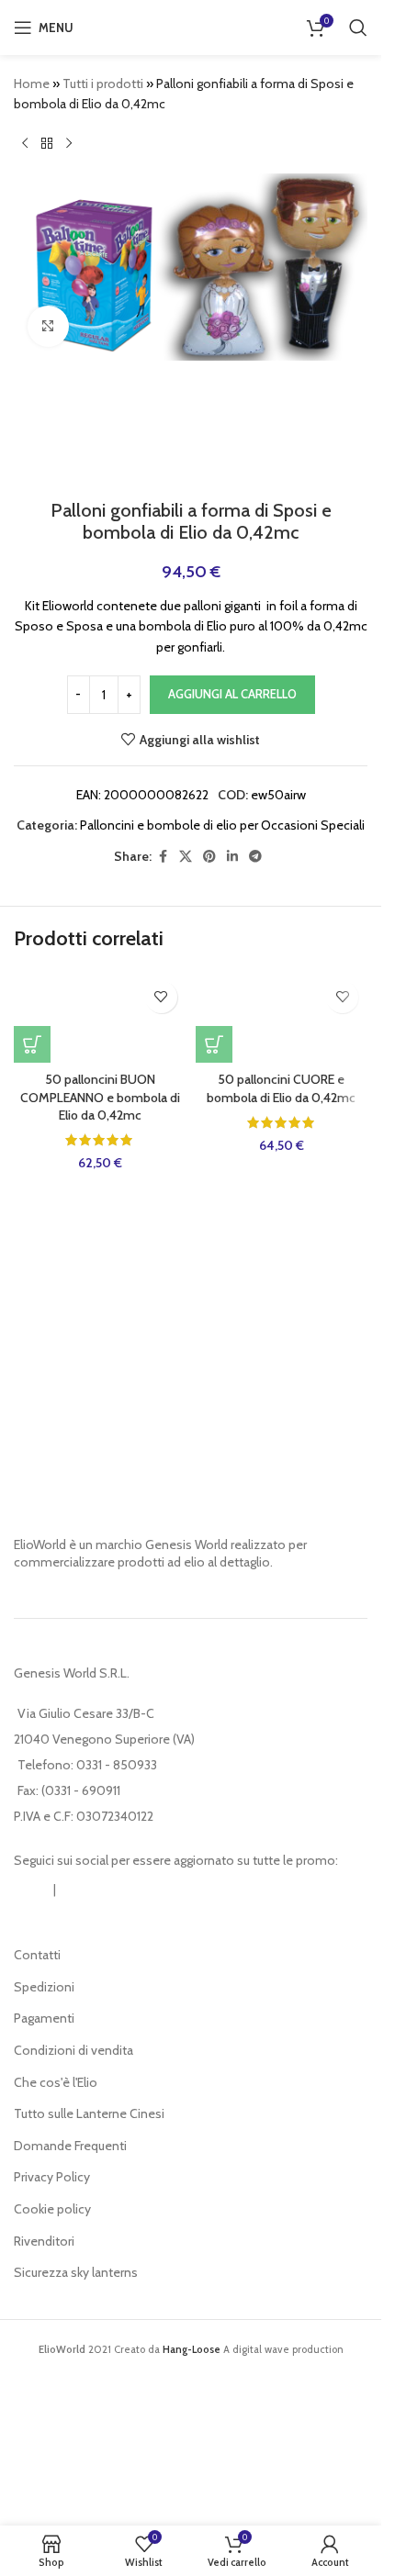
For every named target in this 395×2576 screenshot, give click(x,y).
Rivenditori (44, 2241)
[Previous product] (25, 144)
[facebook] (77, 1890)
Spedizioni (44, 1987)
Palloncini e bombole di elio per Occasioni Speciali (222, 825)
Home (32, 84)
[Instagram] (32, 1890)
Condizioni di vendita (73, 2050)
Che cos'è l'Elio (56, 2082)
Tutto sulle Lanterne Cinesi (89, 2113)
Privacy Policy (52, 2177)
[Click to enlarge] (48, 326)
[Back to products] (47, 144)
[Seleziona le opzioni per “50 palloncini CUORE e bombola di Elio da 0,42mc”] (214, 1044)
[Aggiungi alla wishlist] (161, 997)
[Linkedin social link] (232, 857)
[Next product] (69, 144)
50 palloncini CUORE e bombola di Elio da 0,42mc (281, 1088)
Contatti (37, 1955)
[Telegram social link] (255, 857)
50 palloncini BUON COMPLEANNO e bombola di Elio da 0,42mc (100, 1097)
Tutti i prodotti (103, 84)
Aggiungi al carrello (232, 694)
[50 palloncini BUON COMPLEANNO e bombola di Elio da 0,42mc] (100, 1017)
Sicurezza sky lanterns (76, 2272)
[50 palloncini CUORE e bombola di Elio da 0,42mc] (282, 1017)
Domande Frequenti (70, 2146)
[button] (32, 1044)
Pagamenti (44, 2018)
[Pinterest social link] (209, 857)
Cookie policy (52, 2209)
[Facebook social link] (163, 857)
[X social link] (186, 857)
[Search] (358, 28)
